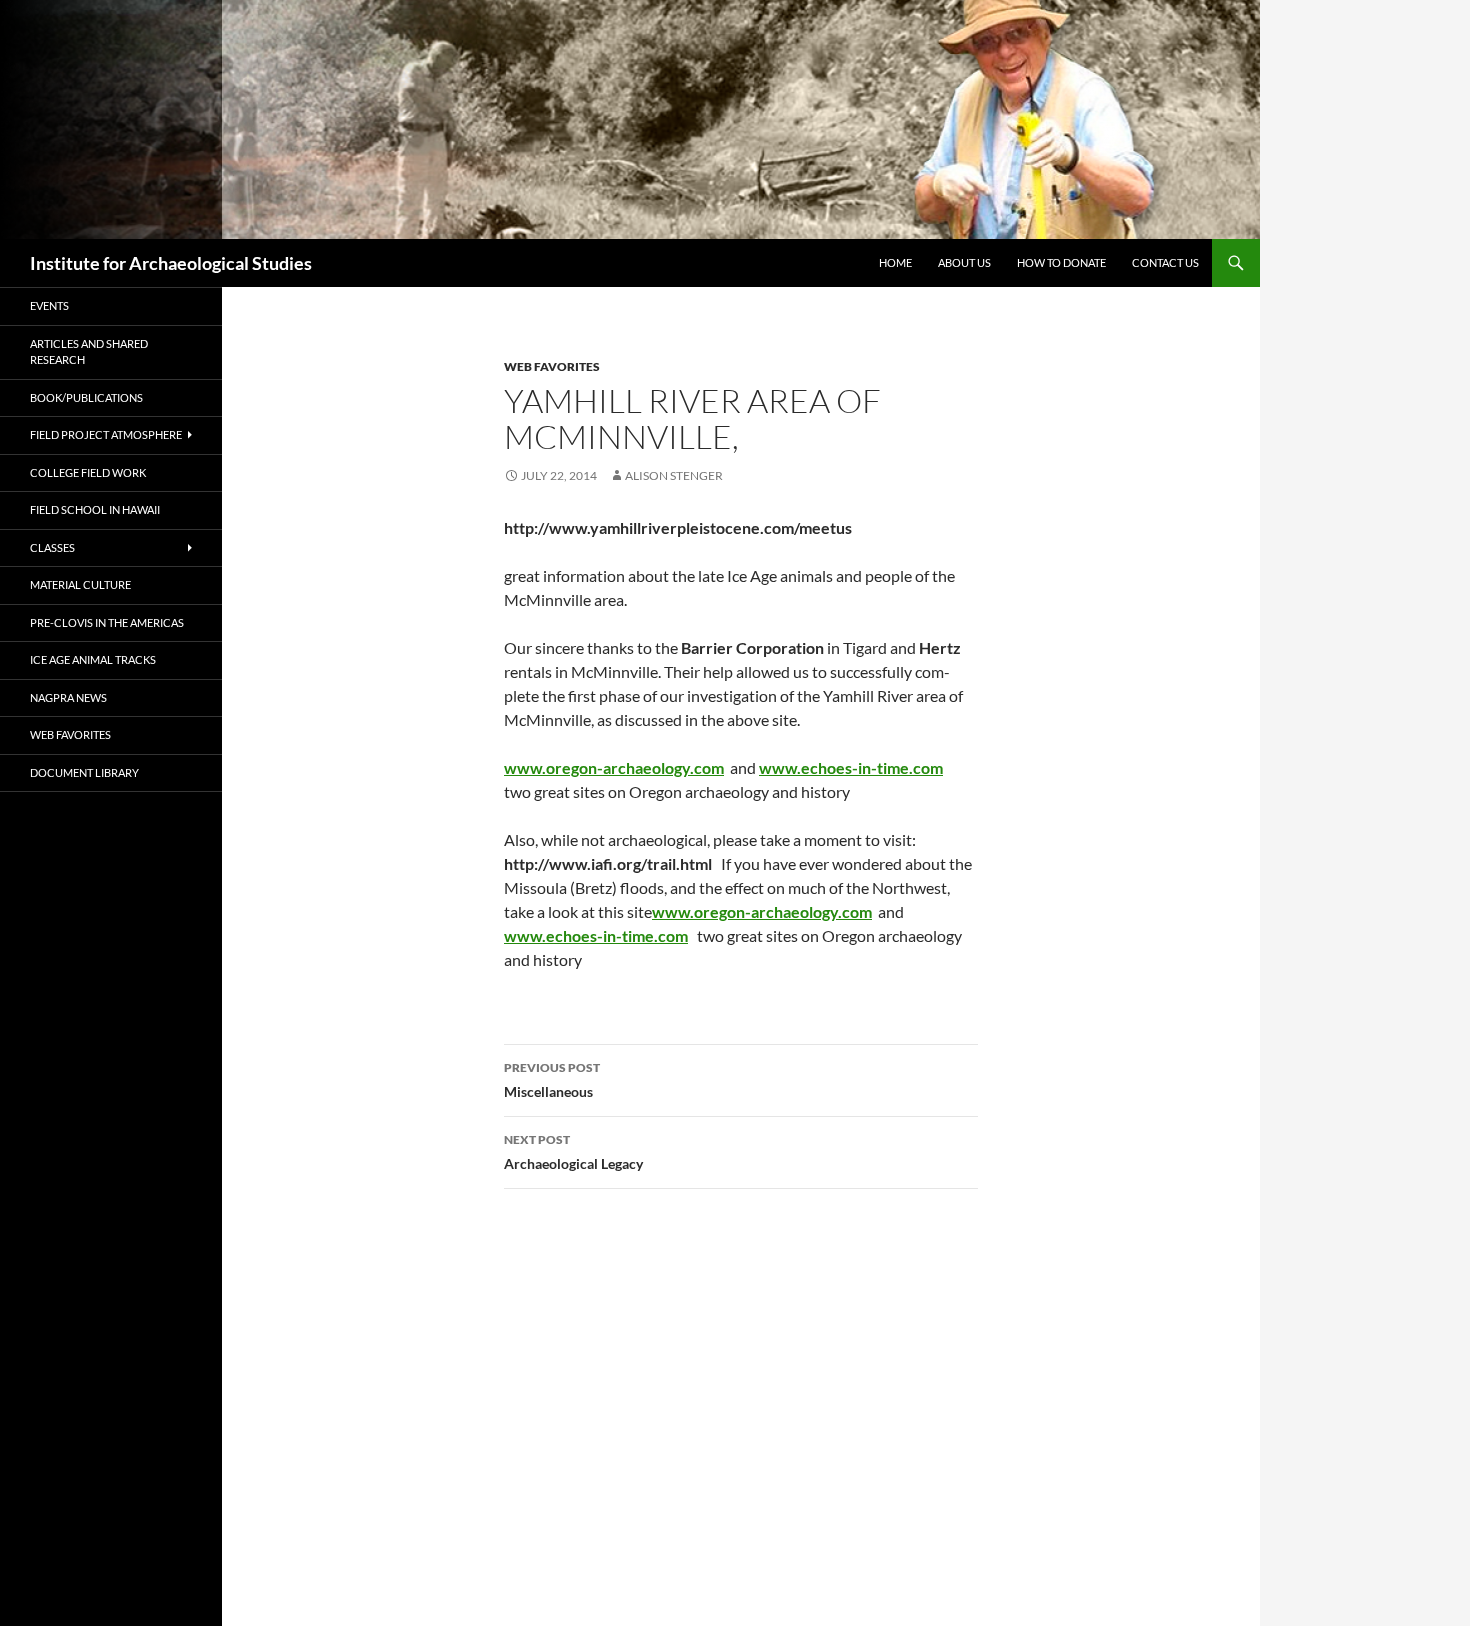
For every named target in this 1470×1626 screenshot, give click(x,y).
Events (49, 305)
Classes (52, 547)
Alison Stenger (674, 475)
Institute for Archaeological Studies (171, 263)
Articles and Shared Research (89, 352)
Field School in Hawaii (95, 509)
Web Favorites (552, 366)
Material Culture (80, 584)
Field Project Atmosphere (106, 434)
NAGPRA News (68, 697)
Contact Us (1165, 262)
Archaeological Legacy (573, 1152)
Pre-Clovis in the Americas (107, 622)
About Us (964, 262)
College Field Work (88, 472)
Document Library (84, 772)
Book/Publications (86, 397)
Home (895, 262)
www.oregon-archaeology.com (762, 911)
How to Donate (1061, 262)
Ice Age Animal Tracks (93, 659)
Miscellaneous (552, 1080)
